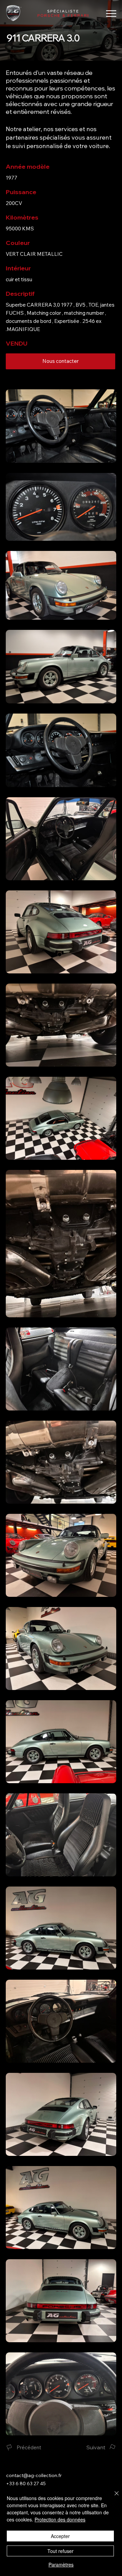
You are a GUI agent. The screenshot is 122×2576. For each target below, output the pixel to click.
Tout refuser (60, 2551)
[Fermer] (113, 2497)
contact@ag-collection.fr (34, 2475)
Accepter (60, 2536)
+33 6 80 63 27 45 (26, 2484)
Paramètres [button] (61, 2564)
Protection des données (60, 2519)
